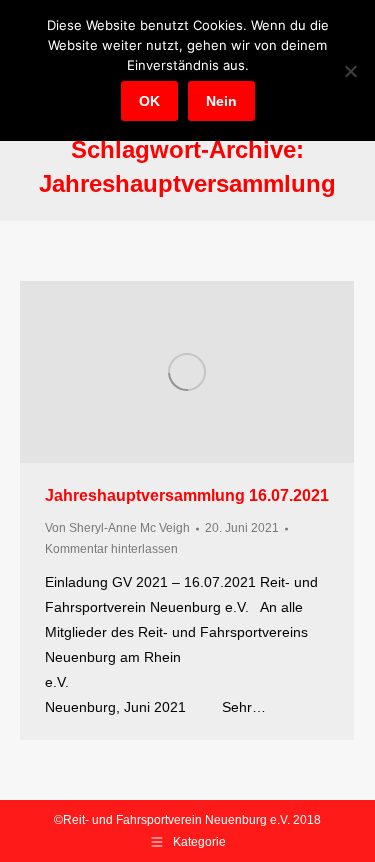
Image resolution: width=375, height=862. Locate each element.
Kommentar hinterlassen (111, 549)
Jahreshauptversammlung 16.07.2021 (187, 495)
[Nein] (350, 71)
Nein (221, 101)
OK (149, 101)
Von (117, 528)
